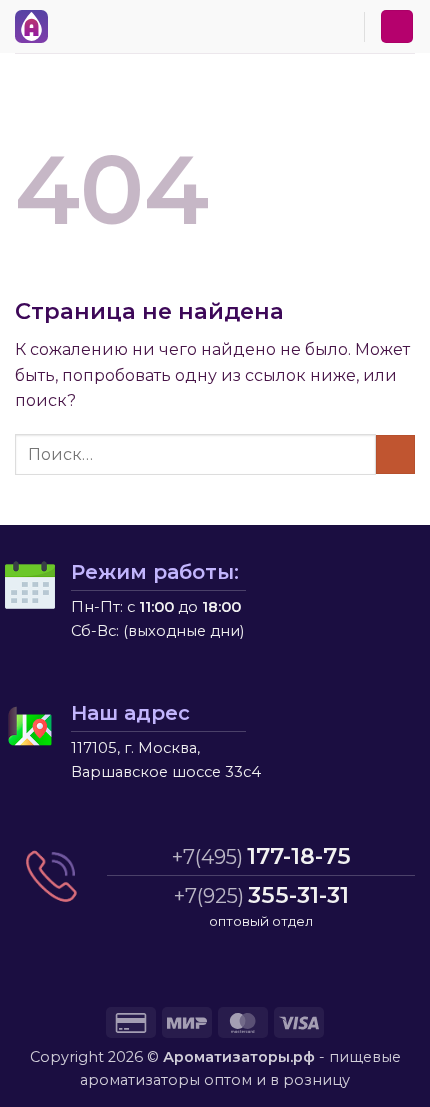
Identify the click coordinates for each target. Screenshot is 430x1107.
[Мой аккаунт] (397, 26)
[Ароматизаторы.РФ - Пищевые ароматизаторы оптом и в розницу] (37, 26)
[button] (69, 23)
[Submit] (395, 454)
